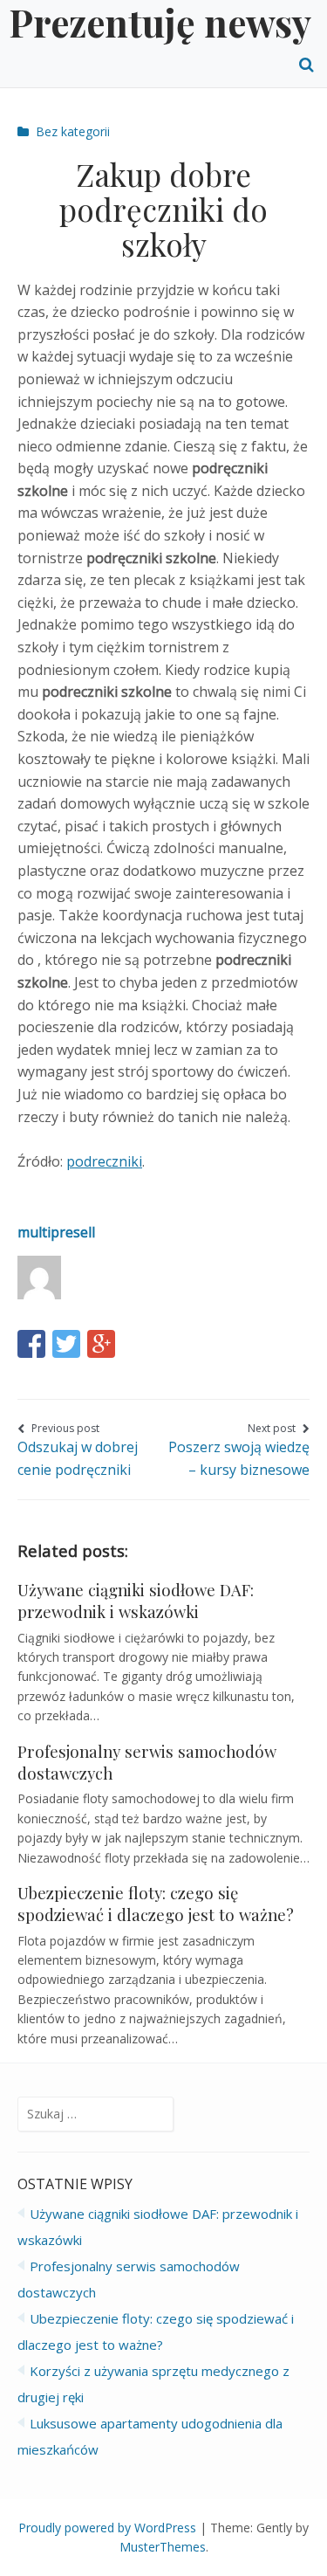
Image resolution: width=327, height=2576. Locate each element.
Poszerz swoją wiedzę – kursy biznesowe (239, 1450)
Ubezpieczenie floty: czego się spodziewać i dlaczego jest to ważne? (156, 1904)
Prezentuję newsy (160, 22)
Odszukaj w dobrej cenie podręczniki (78, 1450)
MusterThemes (163, 2547)
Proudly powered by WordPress (107, 2528)
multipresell (56, 1232)
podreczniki (104, 1161)
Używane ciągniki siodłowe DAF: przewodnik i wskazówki (136, 1601)
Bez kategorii (73, 131)
